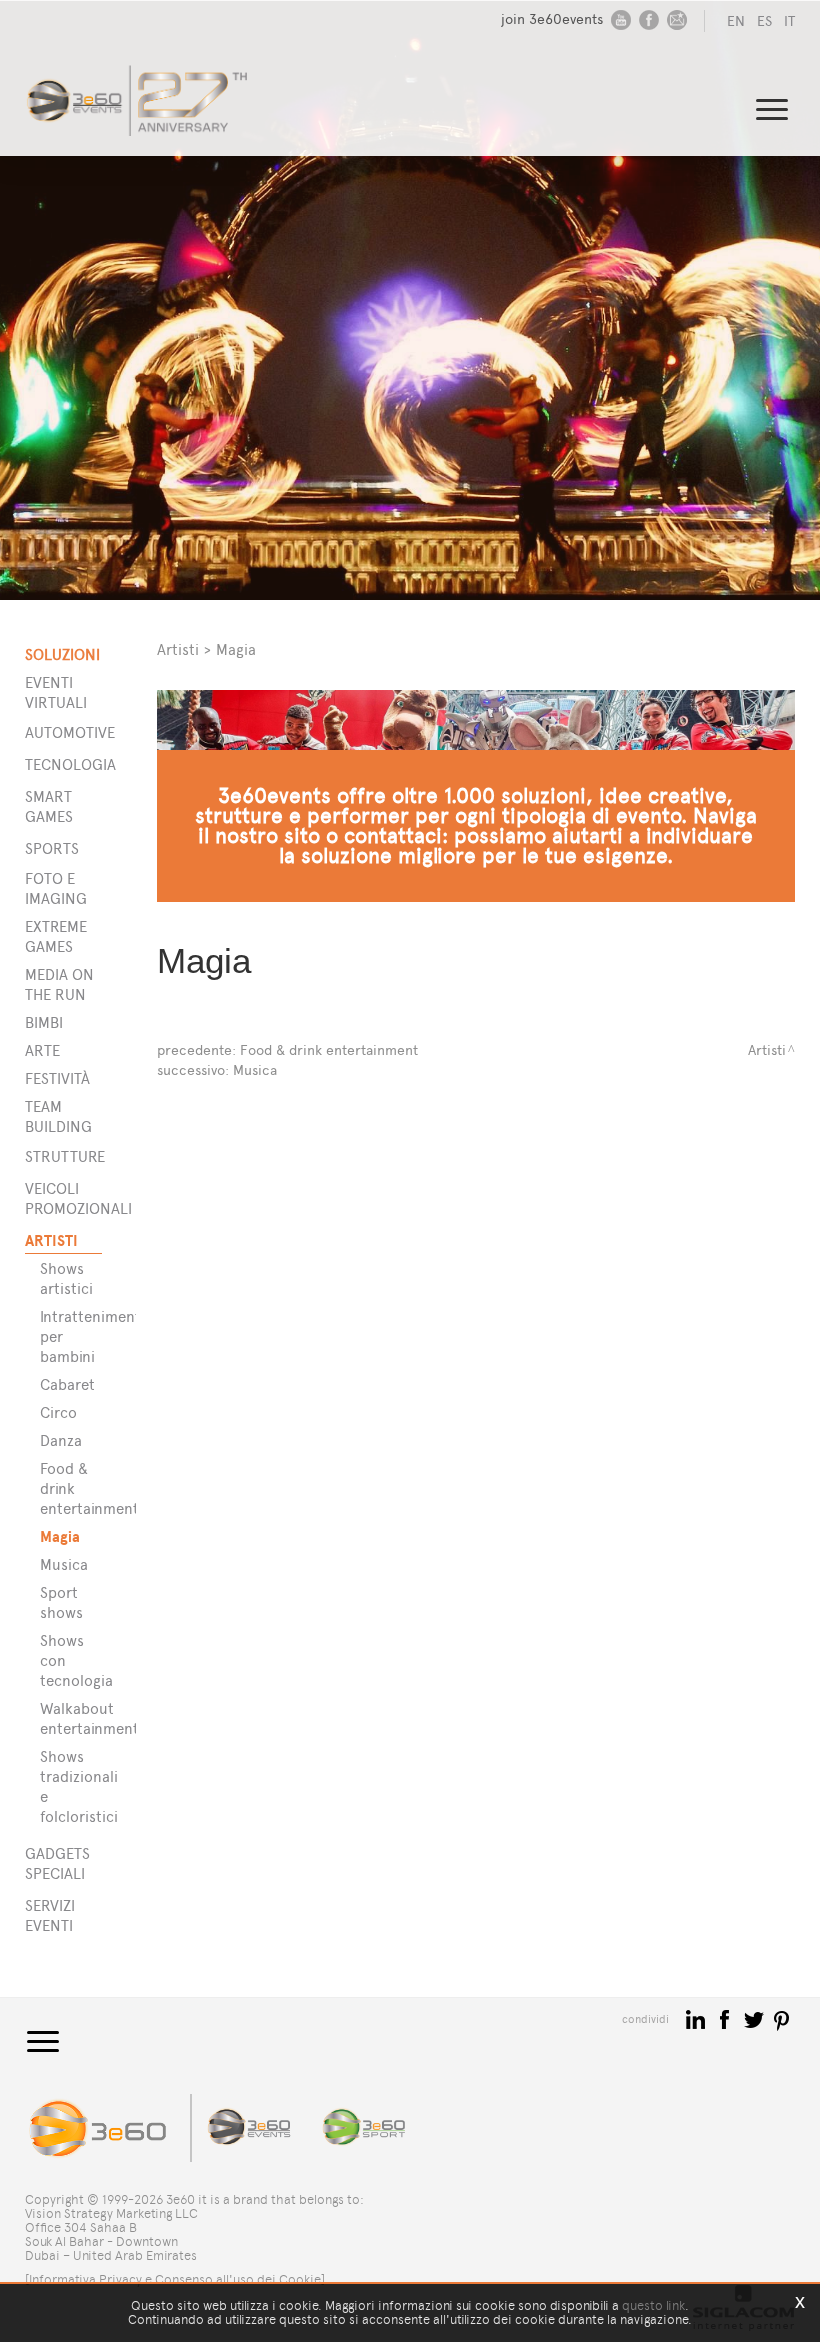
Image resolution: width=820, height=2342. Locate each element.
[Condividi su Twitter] (755, 2018)
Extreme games (56, 936)
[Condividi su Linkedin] (697, 2018)
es (764, 21)
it (789, 21)
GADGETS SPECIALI (57, 1863)
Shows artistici (66, 1278)
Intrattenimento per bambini (76, 1336)
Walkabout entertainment (76, 1718)
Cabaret (67, 1384)
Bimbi (44, 1022)
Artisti (178, 649)
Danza (61, 1440)
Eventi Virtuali (56, 692)
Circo (58, 1412)
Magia (60, 1536)
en (736, 21)
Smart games (49, 806)
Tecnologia (63, 764)
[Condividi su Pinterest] (782, 2018)
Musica (64, 1564)
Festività (57, 1078)
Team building (58, 1116)
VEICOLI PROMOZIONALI (63, 1198)
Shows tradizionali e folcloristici (76, 1786)
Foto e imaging (56, 888)
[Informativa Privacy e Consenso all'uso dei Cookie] (175, 2279)
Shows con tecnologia (76, 1660)
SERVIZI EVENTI (50, 1915)
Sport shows (61, 1602)
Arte (42, 1050)
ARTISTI (51, 1240)
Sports (52, 848)
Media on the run (59, 984)
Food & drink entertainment (76, 1488)
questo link (653, 2305)
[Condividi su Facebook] (726, 2018)
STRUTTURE (63, 1156)
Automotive (63, 732)
